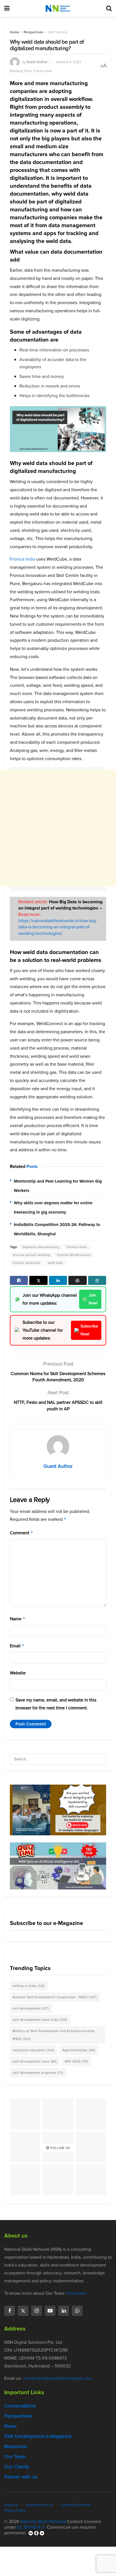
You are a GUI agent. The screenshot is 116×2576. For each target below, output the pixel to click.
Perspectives (34, 32)
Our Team (15, 2457)
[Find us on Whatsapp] (77, 2311)
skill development (31, 2008)
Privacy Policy (15, 2510)
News (10, 2426)
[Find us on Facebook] (10, 2311)
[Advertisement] (58, 828)
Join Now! (93, 1299)
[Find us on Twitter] (23, 2311)
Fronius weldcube (27, 1263)
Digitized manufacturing (41, 1247)
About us (11, 2505)
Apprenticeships (79, 2050)
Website (18, 1673)
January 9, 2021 (68, 62)
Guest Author (37, 62)
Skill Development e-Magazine (38, 2436)
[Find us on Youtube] (50, 2311)
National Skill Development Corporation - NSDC (55, 1997)
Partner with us (21, 2477)
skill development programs (38, 2073)
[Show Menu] (7, 8)
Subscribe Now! (89, 1330)
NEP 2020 (77, 2061)
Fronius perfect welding (32, 1255)
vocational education (34, 2050)
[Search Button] (109, 8)
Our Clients (17, 2467)
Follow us (60, 2148)
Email (17, 1646)
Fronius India (23, 559)
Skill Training (57, 32)
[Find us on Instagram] (37, 2311)
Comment (22, 1533)
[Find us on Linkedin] (64, 2311)
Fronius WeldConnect (74, 1255)
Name (18, 1619)
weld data (55, 1263)
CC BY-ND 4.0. (31, 2527)
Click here (76, 2293)
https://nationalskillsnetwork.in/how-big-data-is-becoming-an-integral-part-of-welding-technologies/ (58, 927)
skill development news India (40, 2020)
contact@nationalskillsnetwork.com (57, 2378)
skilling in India (29, 1986)
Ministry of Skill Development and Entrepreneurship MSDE (54, 2035)
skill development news (35, 2061)
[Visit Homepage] (58, 8)
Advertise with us (39, 2505)
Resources (16, 2446)
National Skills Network (43, 2521)
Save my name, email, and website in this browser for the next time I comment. (56, 1704)
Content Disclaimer (76, 2505)
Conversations (20, 2406)
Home (14, 32)
